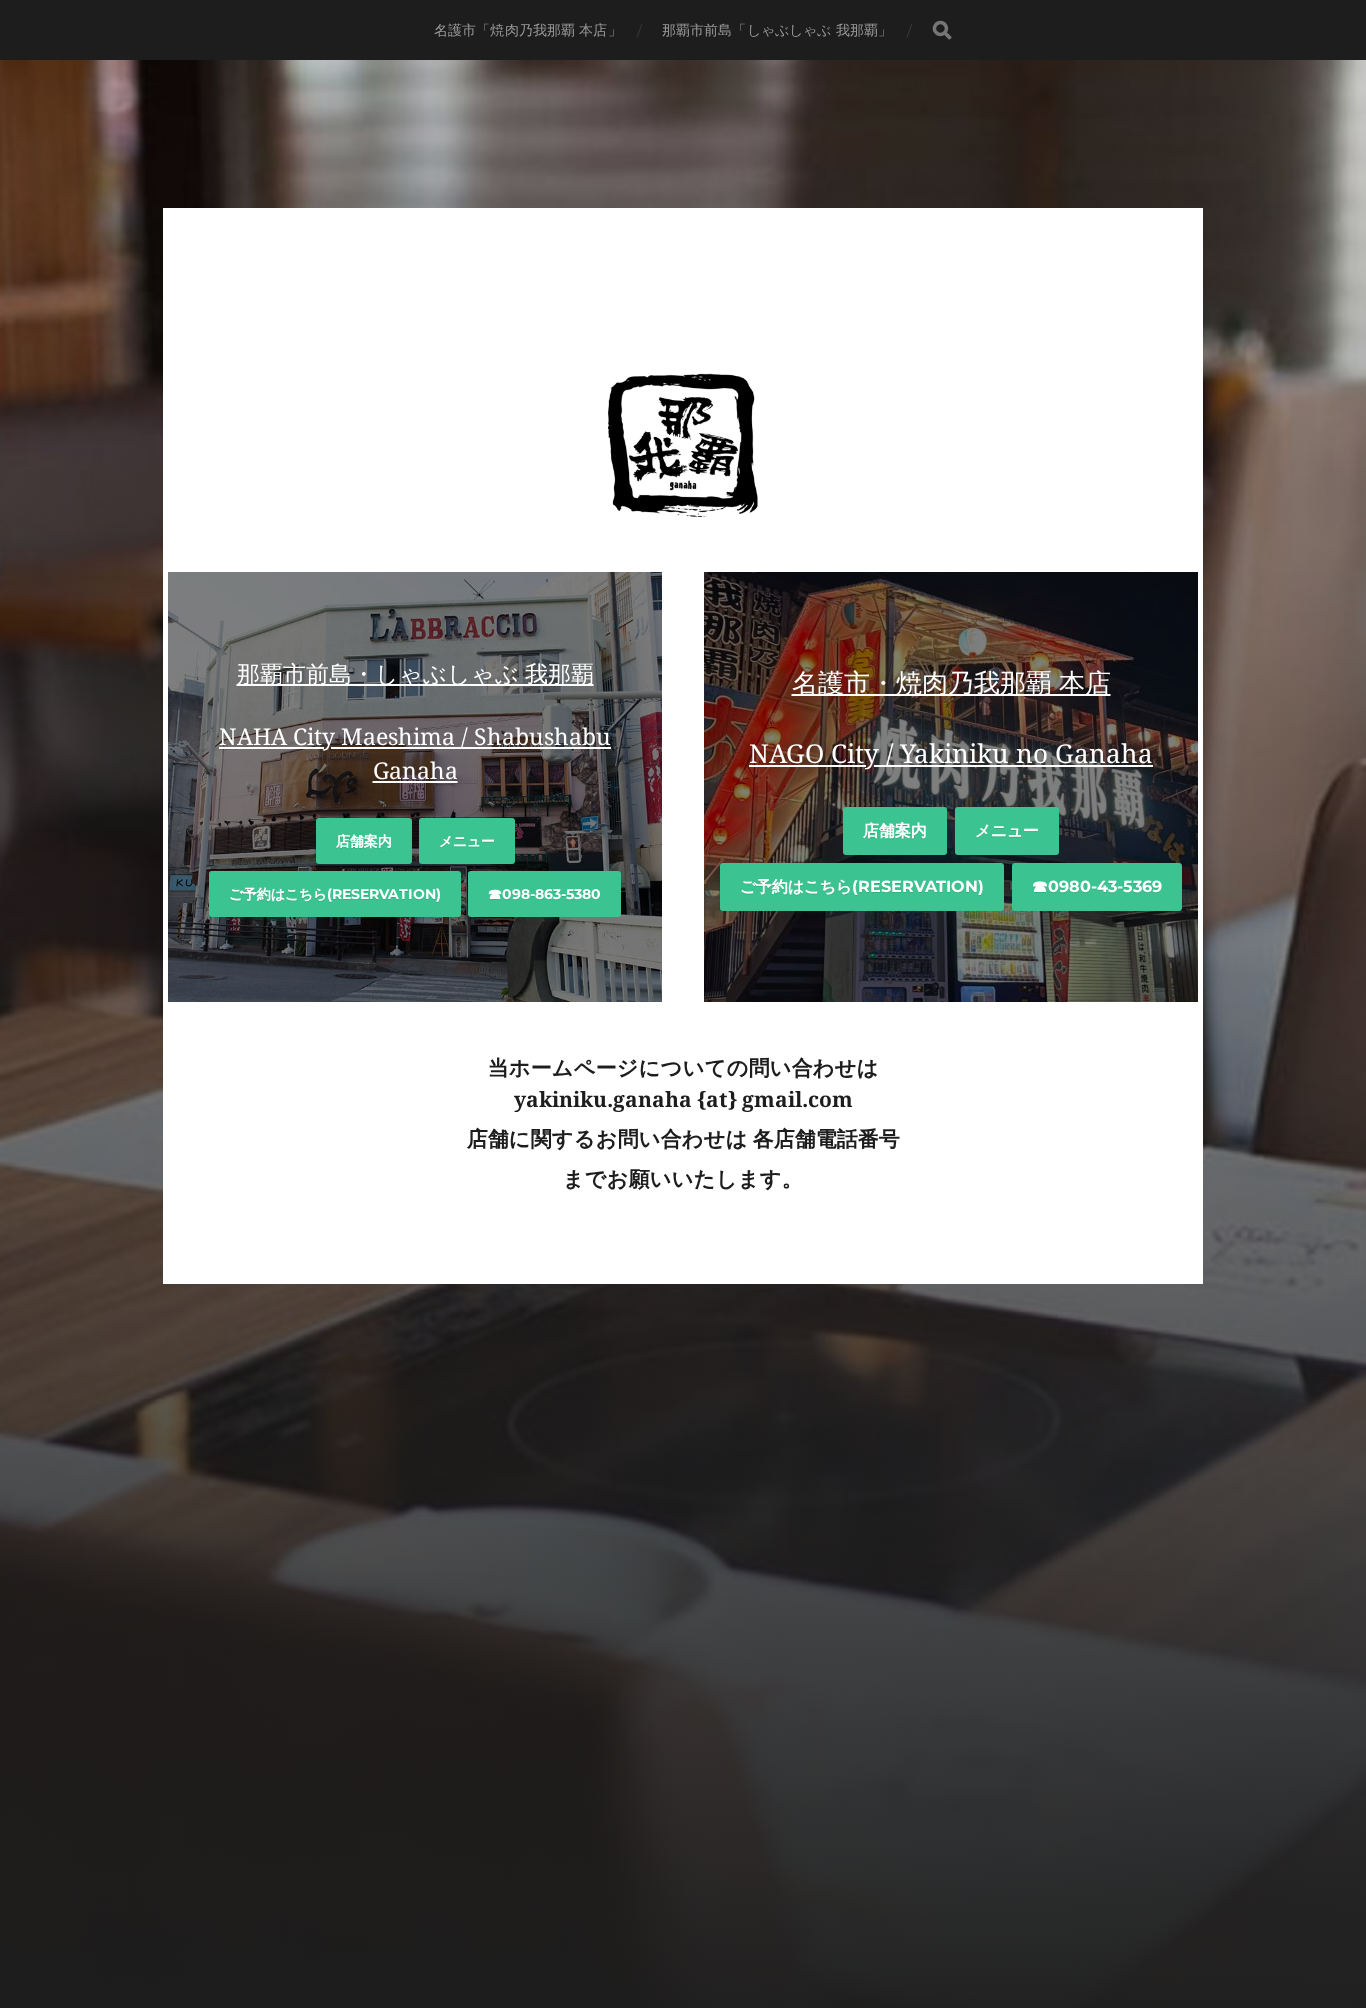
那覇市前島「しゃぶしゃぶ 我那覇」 (777, 30)
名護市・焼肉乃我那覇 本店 (951, 683)
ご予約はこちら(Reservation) (335, 894)
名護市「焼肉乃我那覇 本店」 (528, 30)
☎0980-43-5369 (1097, 886)
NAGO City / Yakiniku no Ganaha (951, 754)
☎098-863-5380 (544, 894)
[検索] (942, 30)
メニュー (467, 841)
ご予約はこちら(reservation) (862, 886)
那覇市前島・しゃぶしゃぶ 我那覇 (415, 674)
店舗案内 (364, 841)
